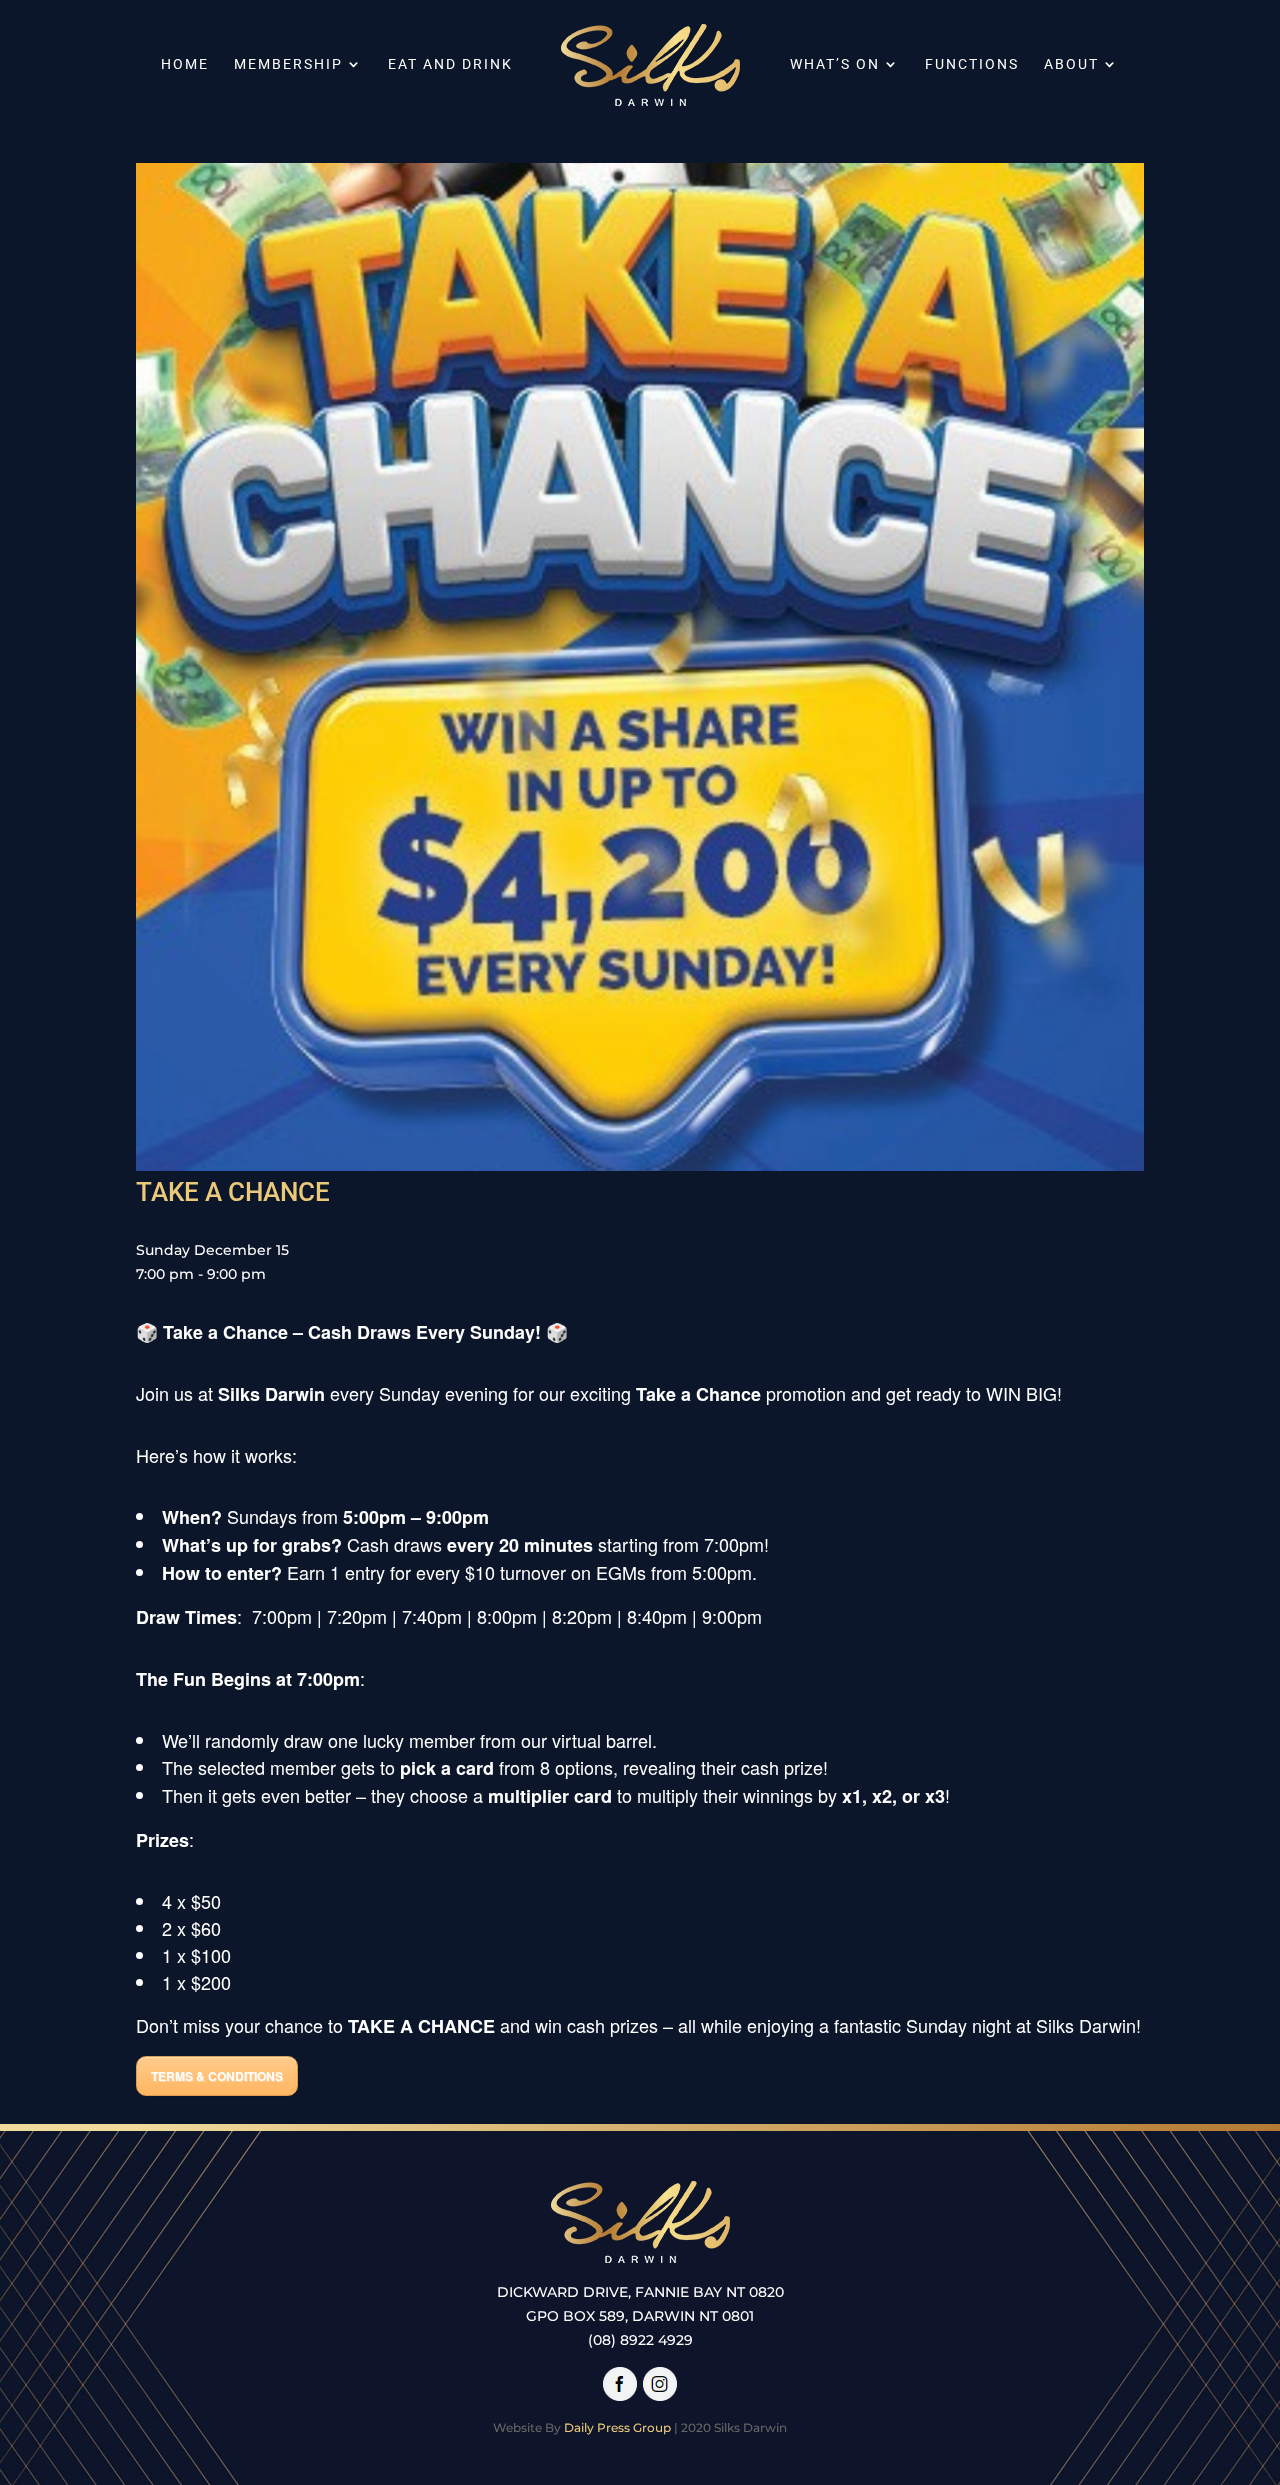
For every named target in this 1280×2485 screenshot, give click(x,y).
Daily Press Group (617, 2427)
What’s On (835, 64)
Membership (288, 64)
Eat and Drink (450, 64)
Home (185, 64)
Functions (972, 64)
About (1071, 64)
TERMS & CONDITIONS (217, 2076)
